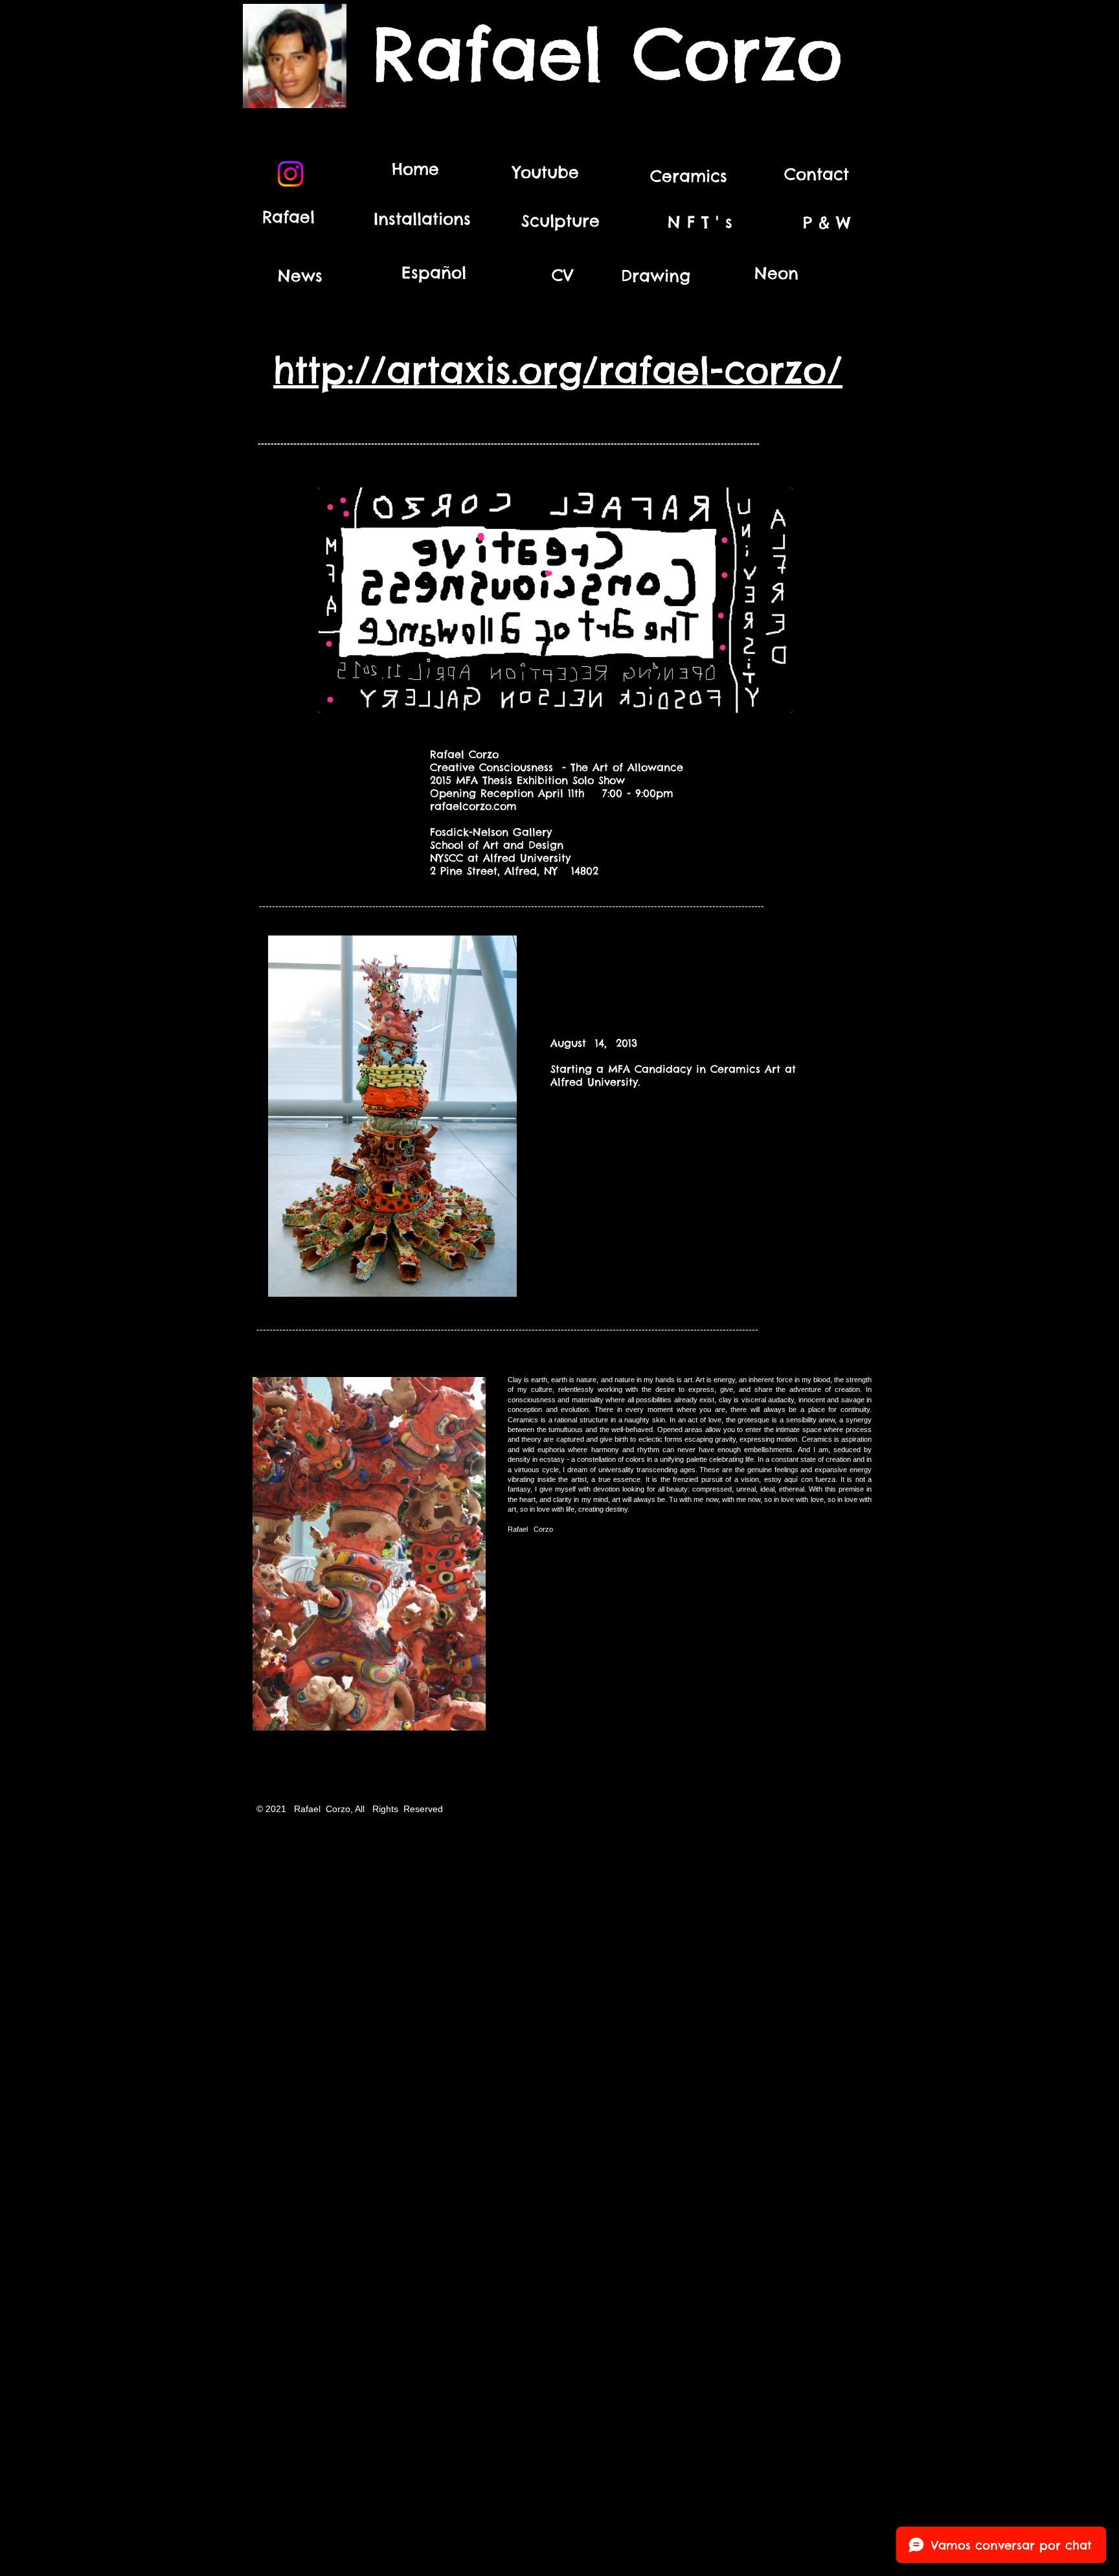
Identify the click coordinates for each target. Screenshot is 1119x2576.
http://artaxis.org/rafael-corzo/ (558, 370)
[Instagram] (290, 174)
